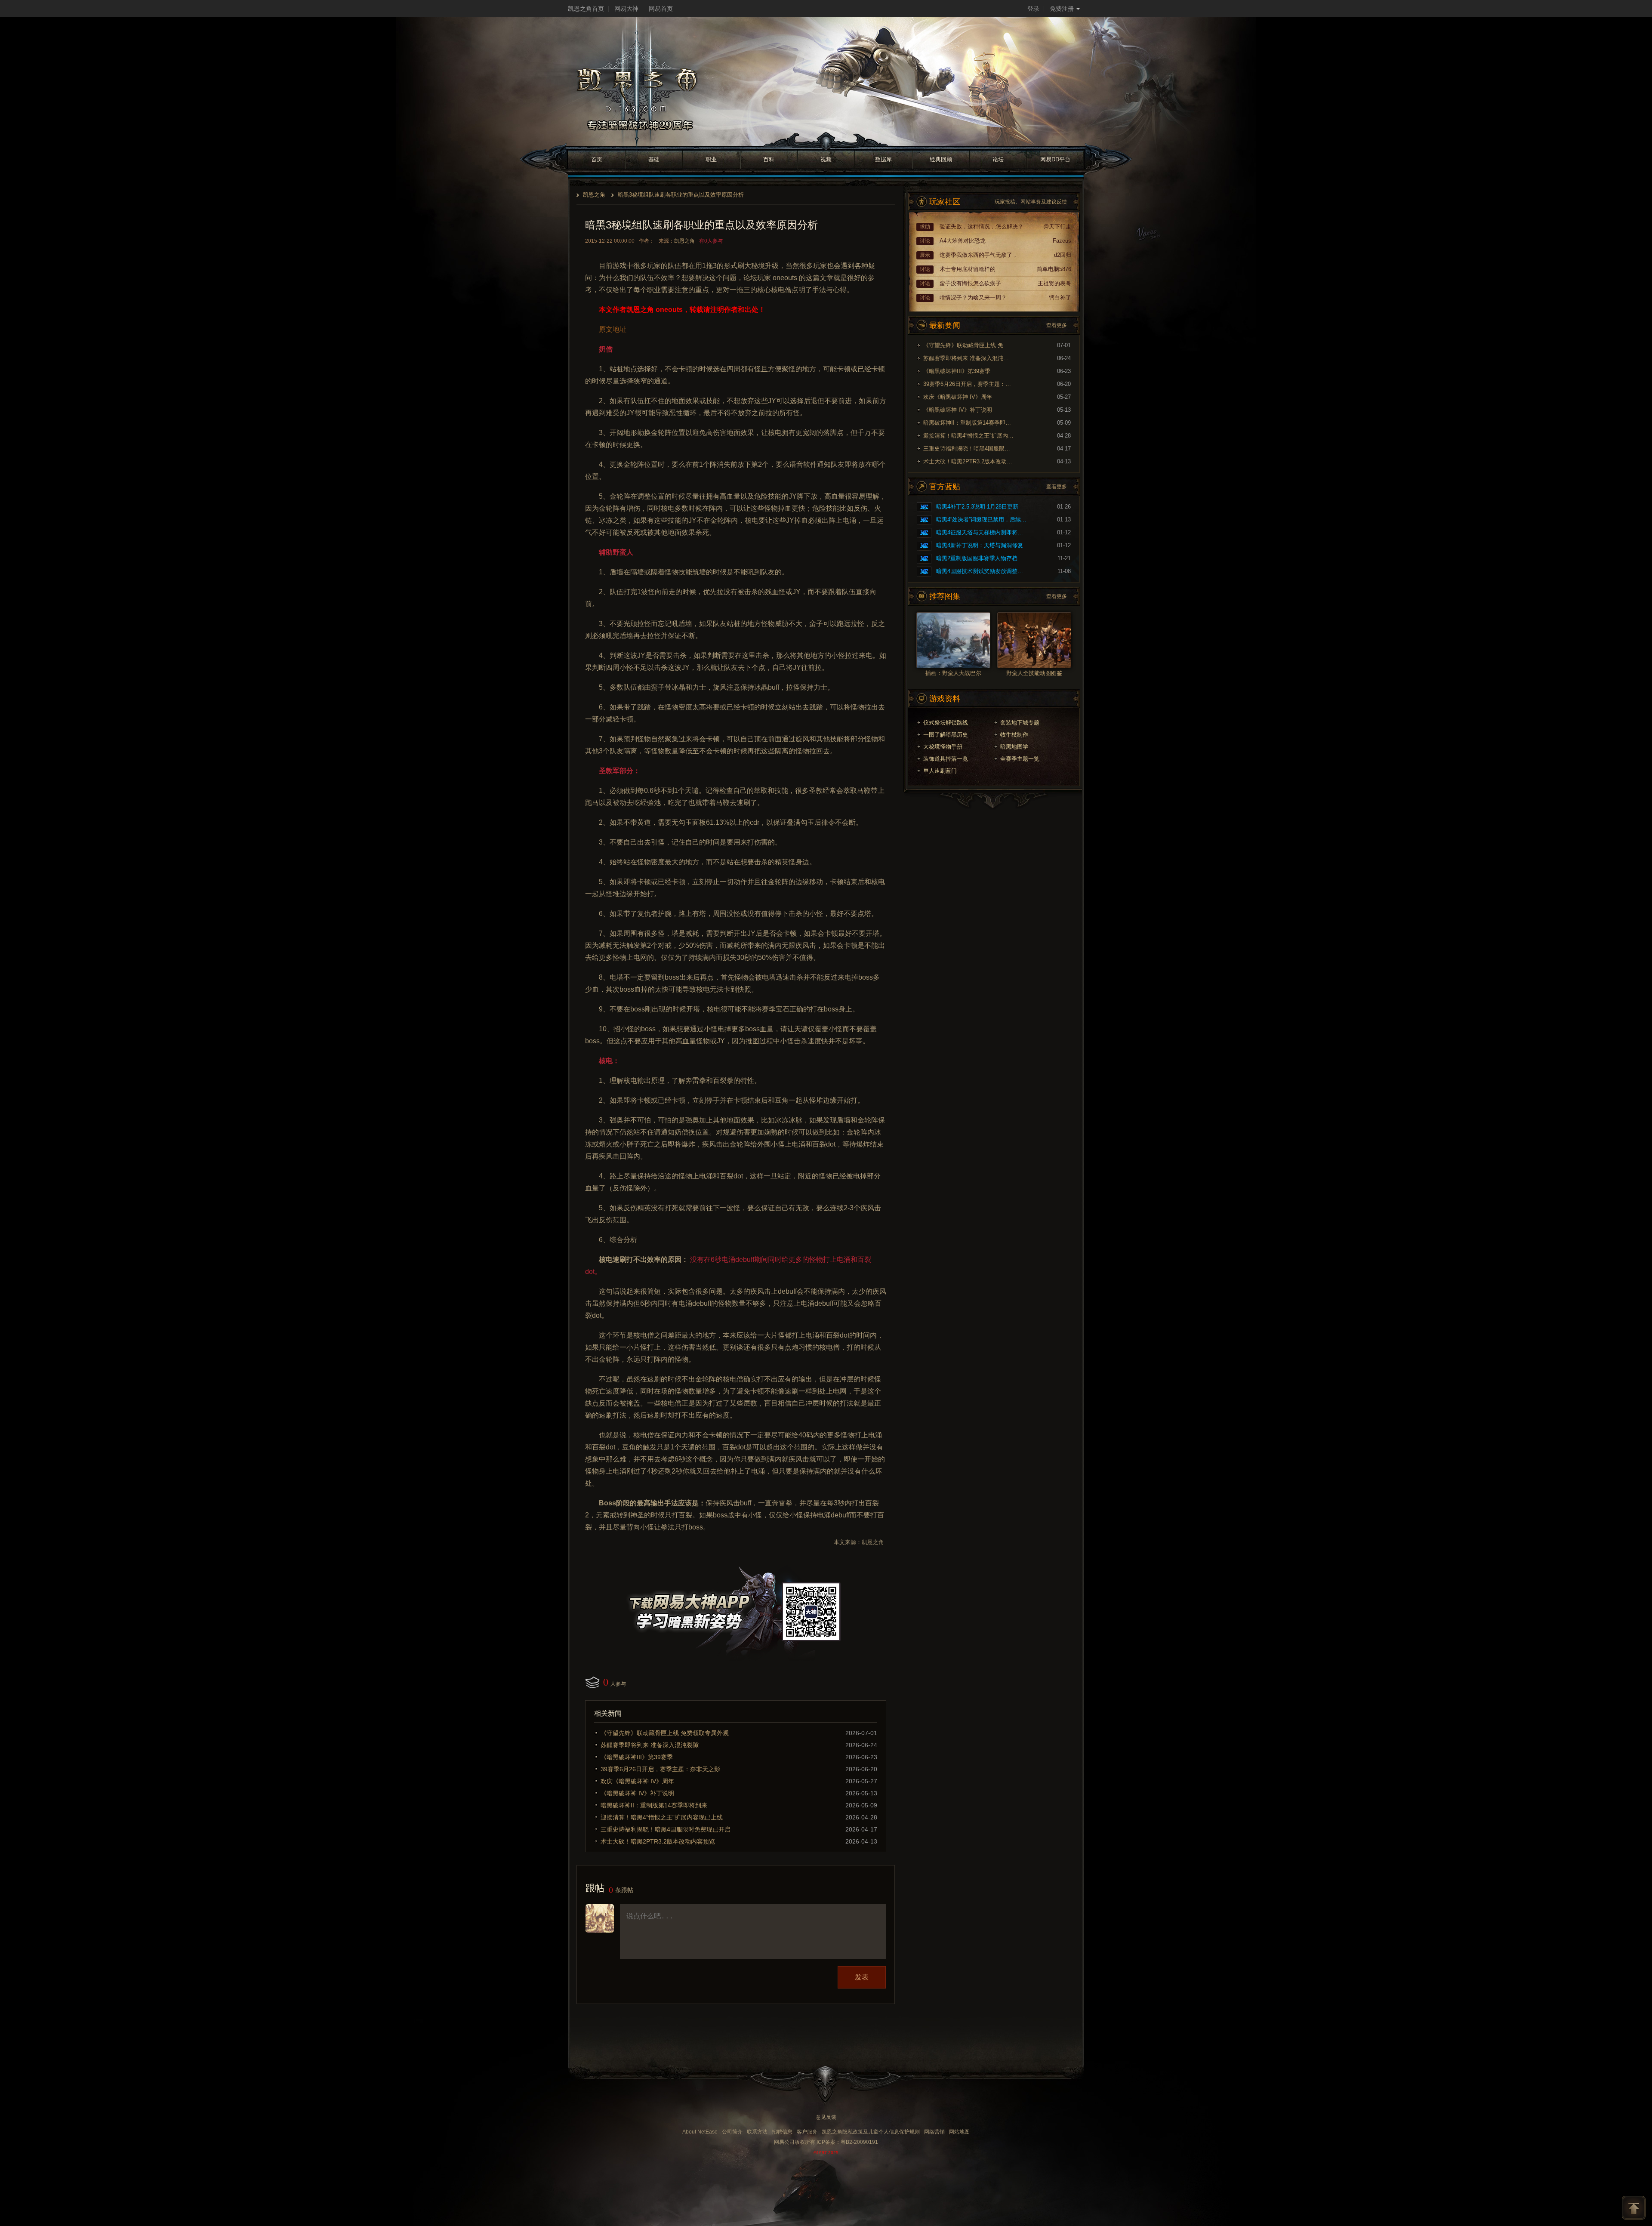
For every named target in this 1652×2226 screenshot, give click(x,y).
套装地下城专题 (1020, 723)
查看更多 (1057, 325)
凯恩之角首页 (586, 9)
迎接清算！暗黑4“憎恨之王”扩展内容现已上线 (662, 1817)
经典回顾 (941, 159)
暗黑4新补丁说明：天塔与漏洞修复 (980, 545)
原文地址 (613, 329)
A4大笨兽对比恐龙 (963, 241)
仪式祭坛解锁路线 (946, 723)
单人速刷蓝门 (940, 771)
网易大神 (626, 9)
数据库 (883, 159)
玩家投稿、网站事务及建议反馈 (1031, 202)
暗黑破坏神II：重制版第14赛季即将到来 (654, 1805)
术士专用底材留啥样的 (968, 269)
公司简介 (732, 2132)
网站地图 (959, 2132)
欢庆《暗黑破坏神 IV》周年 (637, 1781)
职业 (711, 159)
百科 (769, 159)
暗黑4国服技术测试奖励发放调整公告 (981, 571)
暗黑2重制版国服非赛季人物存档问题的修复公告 (981, 558)
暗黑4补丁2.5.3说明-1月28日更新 (977, 507)
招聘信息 (782, 2132)
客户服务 (807, 2132)
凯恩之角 (594, 195)
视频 (826, 159)
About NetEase (700, 2132)
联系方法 (757, 2132)
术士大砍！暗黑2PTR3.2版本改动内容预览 (658, 1841)
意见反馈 (826, 2117)
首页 (597, 159)
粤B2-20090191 (859, 2142)
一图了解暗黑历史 (946, 735)
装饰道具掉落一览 (946, 759)
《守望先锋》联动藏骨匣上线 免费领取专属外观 (665, 1733)
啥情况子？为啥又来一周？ (973, 298)
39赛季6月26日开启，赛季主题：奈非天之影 (660, 1769)
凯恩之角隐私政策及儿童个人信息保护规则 (871, 2132)
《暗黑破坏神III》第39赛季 (637, 1757)
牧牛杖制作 (1014, 735)
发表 (862, 1977)
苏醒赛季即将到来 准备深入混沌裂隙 (650, 1745)
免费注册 (1062, 9)
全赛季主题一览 (1020, 759)
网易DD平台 (1055, 159)
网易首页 (661, 9)
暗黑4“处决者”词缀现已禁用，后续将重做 (981, 520)
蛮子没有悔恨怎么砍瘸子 (970, 283)
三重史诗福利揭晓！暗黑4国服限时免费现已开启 (666, 1829)
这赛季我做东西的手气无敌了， (979, 255)
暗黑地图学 (1014, 747)
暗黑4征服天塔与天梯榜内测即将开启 (981, 532)
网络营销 (934, 2132)
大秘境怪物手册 (943, 747)
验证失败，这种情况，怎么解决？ (982, 227)
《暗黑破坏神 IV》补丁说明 (637, 1793)
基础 (654, 159)
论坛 (998, 159)
